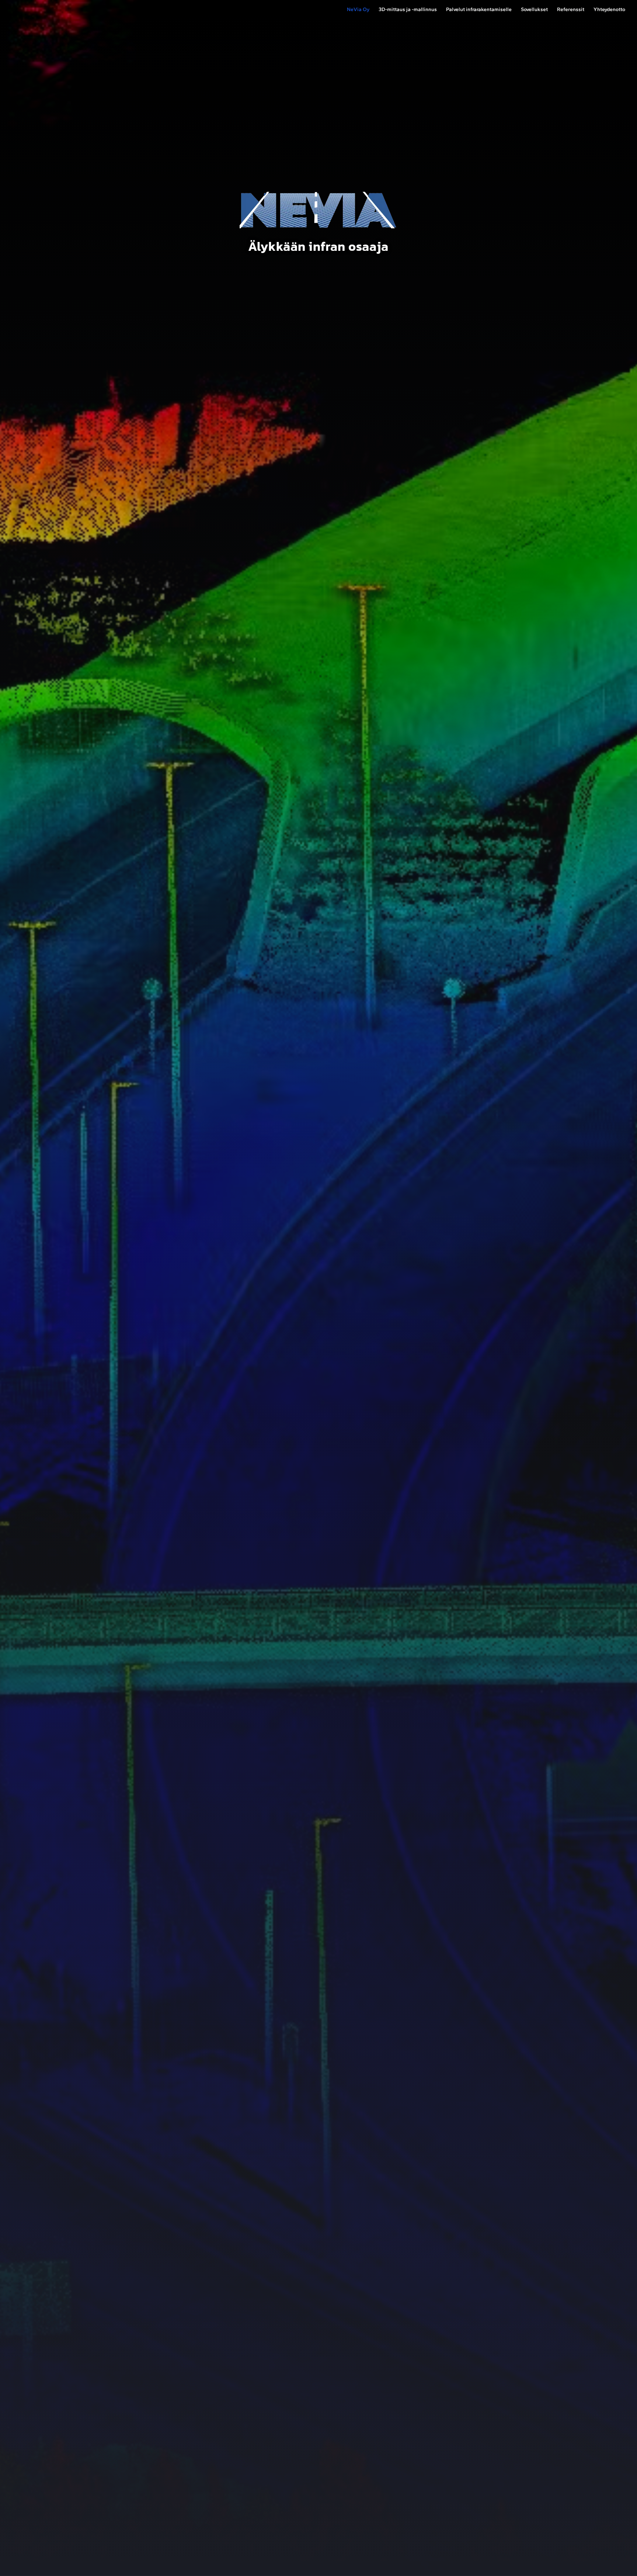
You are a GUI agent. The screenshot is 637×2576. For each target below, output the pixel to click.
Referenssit (571, 10)
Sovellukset (534, 10)
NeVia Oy (358, 10)
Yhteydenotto (609, 10)
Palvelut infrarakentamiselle (479, 10)
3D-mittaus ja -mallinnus (408, 10)
